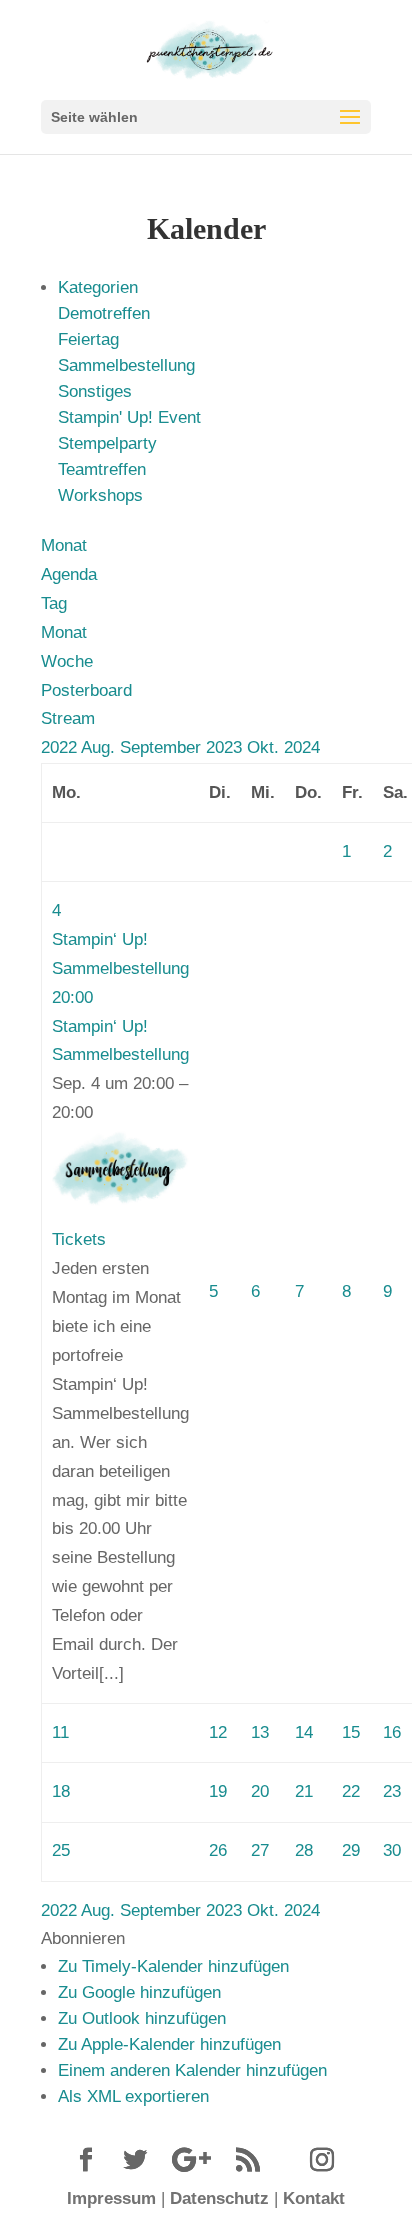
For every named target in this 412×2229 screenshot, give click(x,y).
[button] (83, 1938)
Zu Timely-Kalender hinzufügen (173, 1966)
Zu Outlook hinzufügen (142, 2018)
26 (218, 1850)
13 (260, 1732)
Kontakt (314, 2198)
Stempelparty (107, 443)
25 (61, 1850)
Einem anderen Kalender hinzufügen (192, 2070)
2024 (302, 747)
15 (351, 1732)
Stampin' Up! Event (129, 417)
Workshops (100, 495)
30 (392, 1850)
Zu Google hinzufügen (139, 1992)
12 (218, 1732)
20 (260, 1791)
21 (304, 1791)
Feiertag (88, 339)
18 (61, 1791)
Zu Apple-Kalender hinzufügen (169, 2044)
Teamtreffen (102, 469)
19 (218, 1791)
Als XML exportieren (133, 2096)
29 (351, 1850)
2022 (61, 747)
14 (304, 1732)
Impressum (111, 2198)
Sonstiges (95, 391)
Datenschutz (219, 2198)
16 (392, 1732)
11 (60, 1732)
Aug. (100, 747)
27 (260, 1850)
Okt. (265, 747)
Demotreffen (104, 313)
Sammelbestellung (126, 365)
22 (351, 1791)
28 (304, 1850)
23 (392, 1791)
